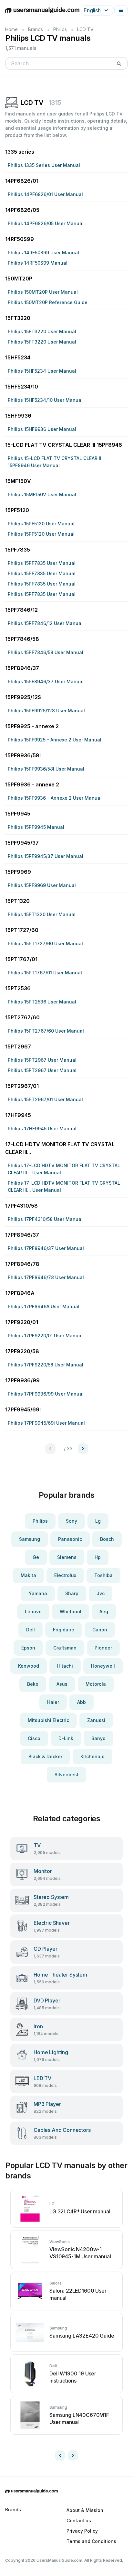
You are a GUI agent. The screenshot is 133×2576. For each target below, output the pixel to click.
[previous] (60, 2455)
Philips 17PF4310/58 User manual (45, 1219)
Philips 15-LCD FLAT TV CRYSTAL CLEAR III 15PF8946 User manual (55, 462)
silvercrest (66, 1775)
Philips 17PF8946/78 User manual (46, 1277)
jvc (101, 1593)
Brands (36, 29)
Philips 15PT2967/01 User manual (45, 1099)
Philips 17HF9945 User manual (42, 1129)
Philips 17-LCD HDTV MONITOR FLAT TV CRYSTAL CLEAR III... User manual (64, 1169)
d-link (66, 1738)
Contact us (79, 2521)
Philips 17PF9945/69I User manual (46, 1423)
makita (28, 1575)
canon (100, 1630)
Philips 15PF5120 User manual (41, 524)
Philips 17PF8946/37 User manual (46, 1248)
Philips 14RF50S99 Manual (38, 263)
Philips (60, 29)
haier (53, 1702)
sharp (72, 1593)
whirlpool (71, 1611)
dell (31, 1630)
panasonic (70, 1539)
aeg (104, 1611)
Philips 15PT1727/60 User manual (45, 943)
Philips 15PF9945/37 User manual (46, 856)
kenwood (29, 1666)
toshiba (103, 1575)
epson (28, 1648)
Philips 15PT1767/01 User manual (45, 973)
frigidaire (64, 1630)
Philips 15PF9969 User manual (42, 885)
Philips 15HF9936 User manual (42, 429)
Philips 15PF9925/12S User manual (46, 711)
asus (62, 1684)
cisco (34, 1738)
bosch (107, 1539)
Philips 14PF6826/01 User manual (45, 194)
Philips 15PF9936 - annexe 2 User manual (55, 798)
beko (33, 1684)
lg (98, 1521)
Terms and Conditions (91, 2541)
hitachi (65, 1666)
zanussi (96, 1720)
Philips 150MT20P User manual (43, 292)
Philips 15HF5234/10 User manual (45, 400)
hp (98, 1557)
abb (82, 1702)
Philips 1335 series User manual (44, 165)
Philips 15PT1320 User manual (42, 914)
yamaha (38, 1593)
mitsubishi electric (48, 1720)
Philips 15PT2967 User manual (42, 1060)
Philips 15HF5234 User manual (42, 371)
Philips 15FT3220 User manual (42, 331)
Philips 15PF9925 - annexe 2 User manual (55, 740)
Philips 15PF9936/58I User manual (46, 769)
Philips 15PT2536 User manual (42, 1002)
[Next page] (83, 1449)
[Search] (119, 63)
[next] (73, 2455)
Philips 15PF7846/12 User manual (45, 623)
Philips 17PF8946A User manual (44, 1306)
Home (11, 29)
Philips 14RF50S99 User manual (43, 252)
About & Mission (85, 2510)
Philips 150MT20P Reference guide (48, 302)
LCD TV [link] (85, 29)
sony (72, 1521)
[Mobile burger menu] (121, 10)
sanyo (98, 1738)
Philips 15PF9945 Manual (36, 827)
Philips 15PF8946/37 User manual (46, 681)
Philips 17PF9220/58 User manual (46, 1365)
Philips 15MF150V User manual (42, 494)
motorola (96, 1684)
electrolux (65, 1575)
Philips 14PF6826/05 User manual (46, 223)
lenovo (33, 1611)
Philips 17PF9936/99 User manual (46, 1394)
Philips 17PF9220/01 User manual (45, 1336)
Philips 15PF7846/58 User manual (46, 652)
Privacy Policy (82, 2531)
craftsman (65, 1648)
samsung (30, 1539)
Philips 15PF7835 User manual (42, 563)
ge (36, 1557)
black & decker (45, 1756)
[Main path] (66, 2491)
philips (40, 1521)
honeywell (103, 1666)
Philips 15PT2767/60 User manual (46, 1031)
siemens (67, 1557)
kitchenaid (92, 1756)
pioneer (103, 1648)
